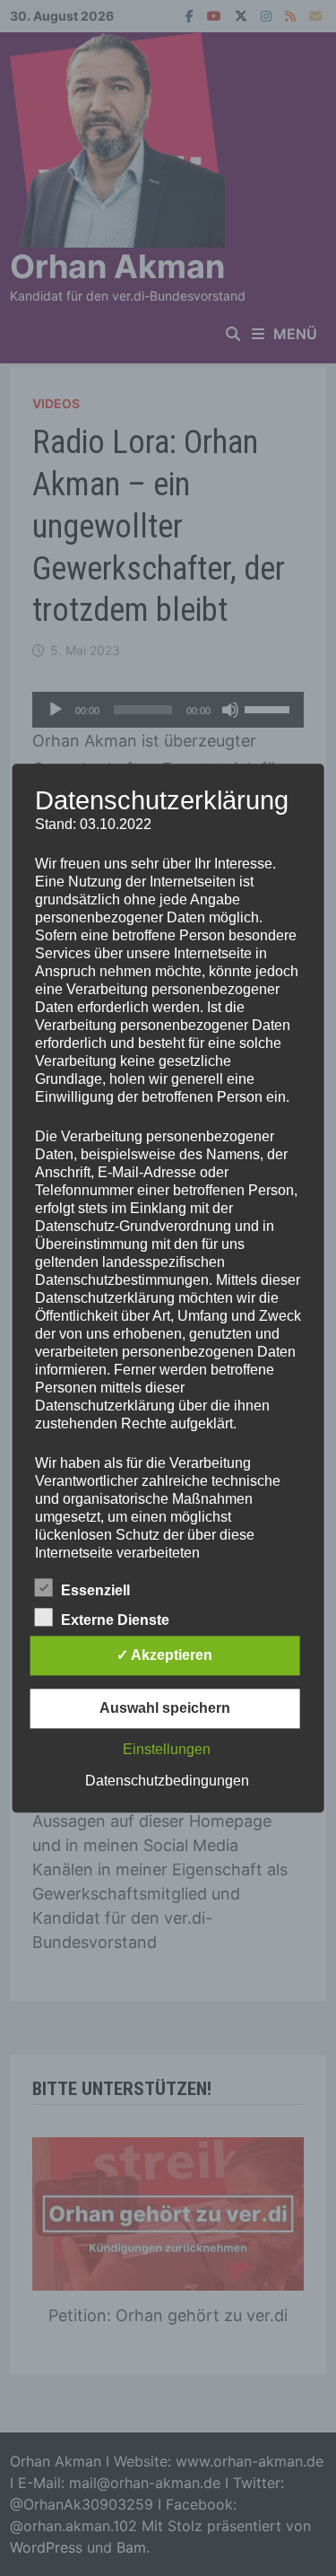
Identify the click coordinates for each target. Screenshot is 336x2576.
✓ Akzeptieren (164, 1655)
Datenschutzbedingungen (167, 1781)
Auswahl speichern (165, 1708)
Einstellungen (167, 1749)
